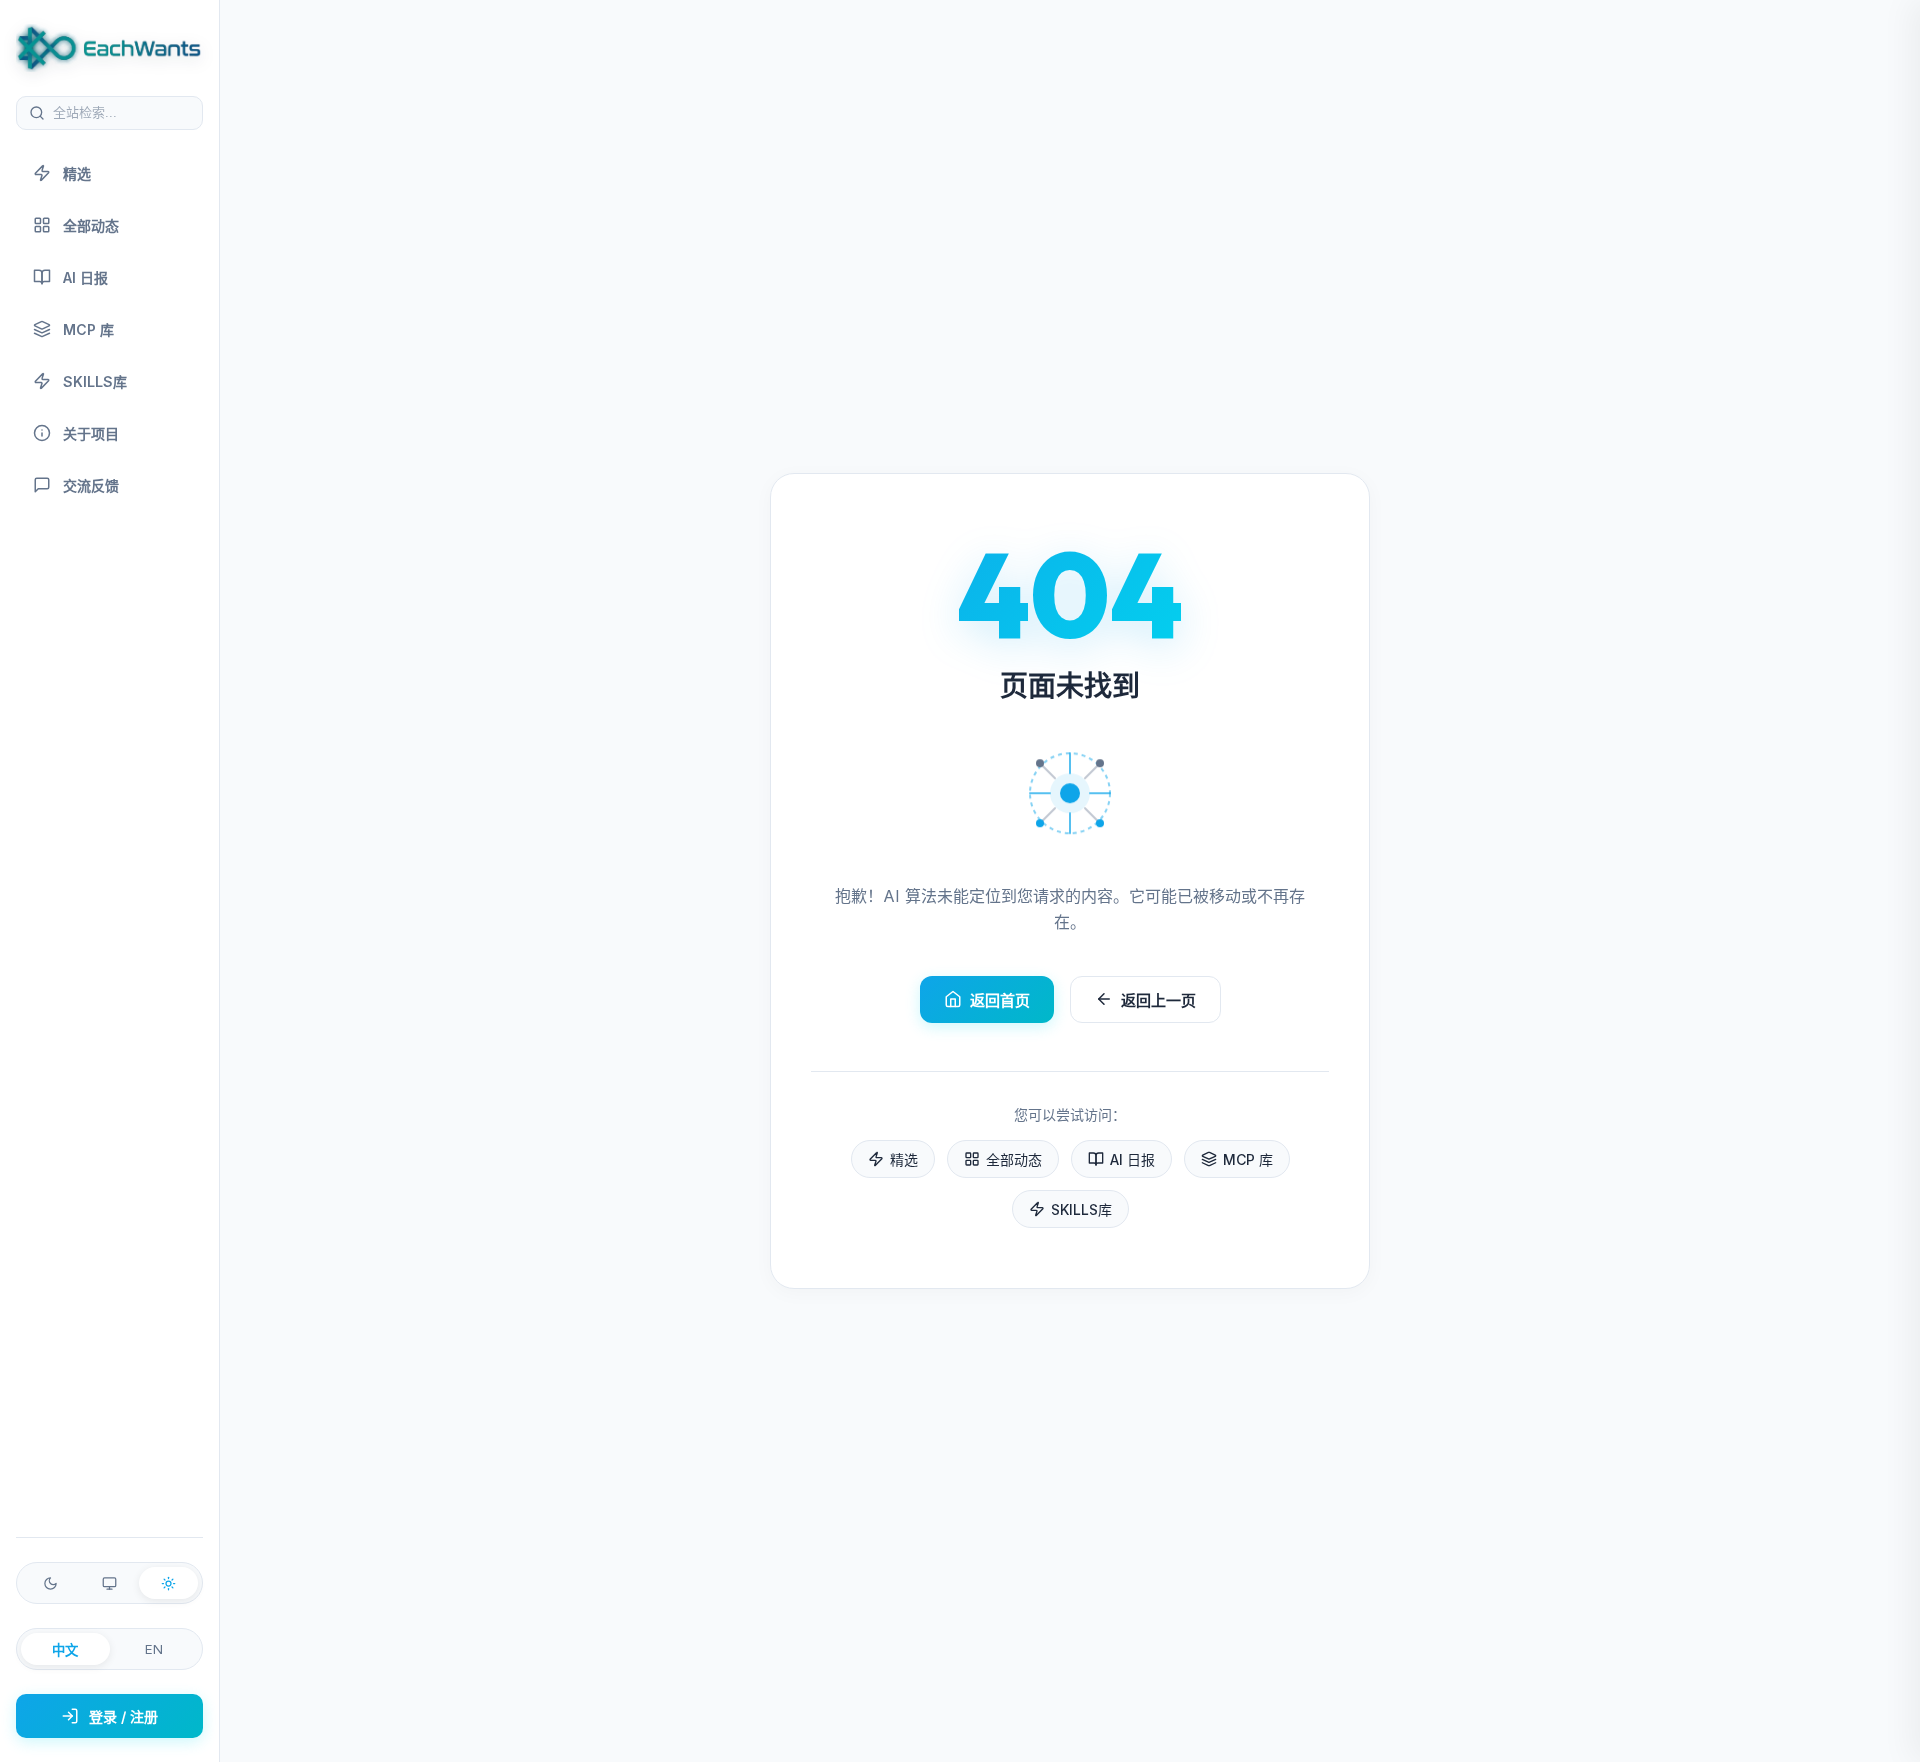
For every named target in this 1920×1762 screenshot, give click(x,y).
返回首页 (1000, 1000)
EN (154, 1649)
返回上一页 (1158, 1000)
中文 (65, 1650)
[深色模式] (50, 1583)
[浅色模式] (168, 1583)
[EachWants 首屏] (109, 48)
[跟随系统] (109, 1583)
